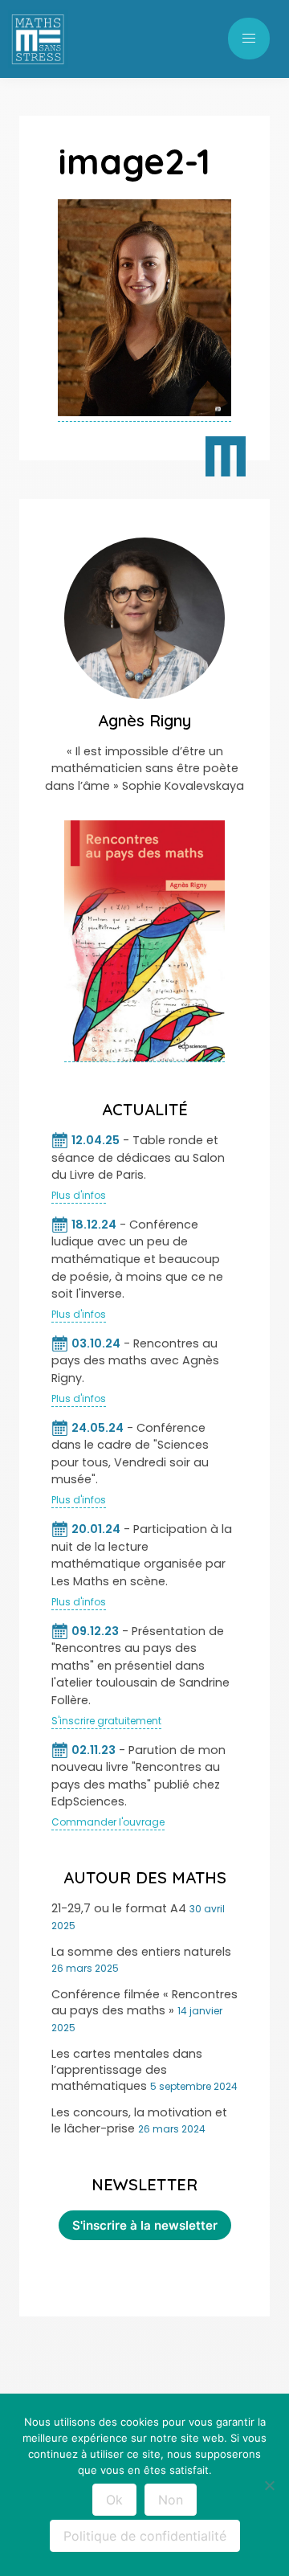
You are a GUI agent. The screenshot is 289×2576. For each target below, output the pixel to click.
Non (171, 2500)
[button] (249, 39)
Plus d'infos (79, 1195)
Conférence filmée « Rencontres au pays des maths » (144, 2002)
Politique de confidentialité (145, 2536)
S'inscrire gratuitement (106, 1721)
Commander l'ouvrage (108, 1822)
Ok (114, 2500)
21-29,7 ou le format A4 (119, 1908)
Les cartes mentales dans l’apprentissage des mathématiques (127, 2070)
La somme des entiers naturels (141, 1952)
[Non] (269, 2485)
